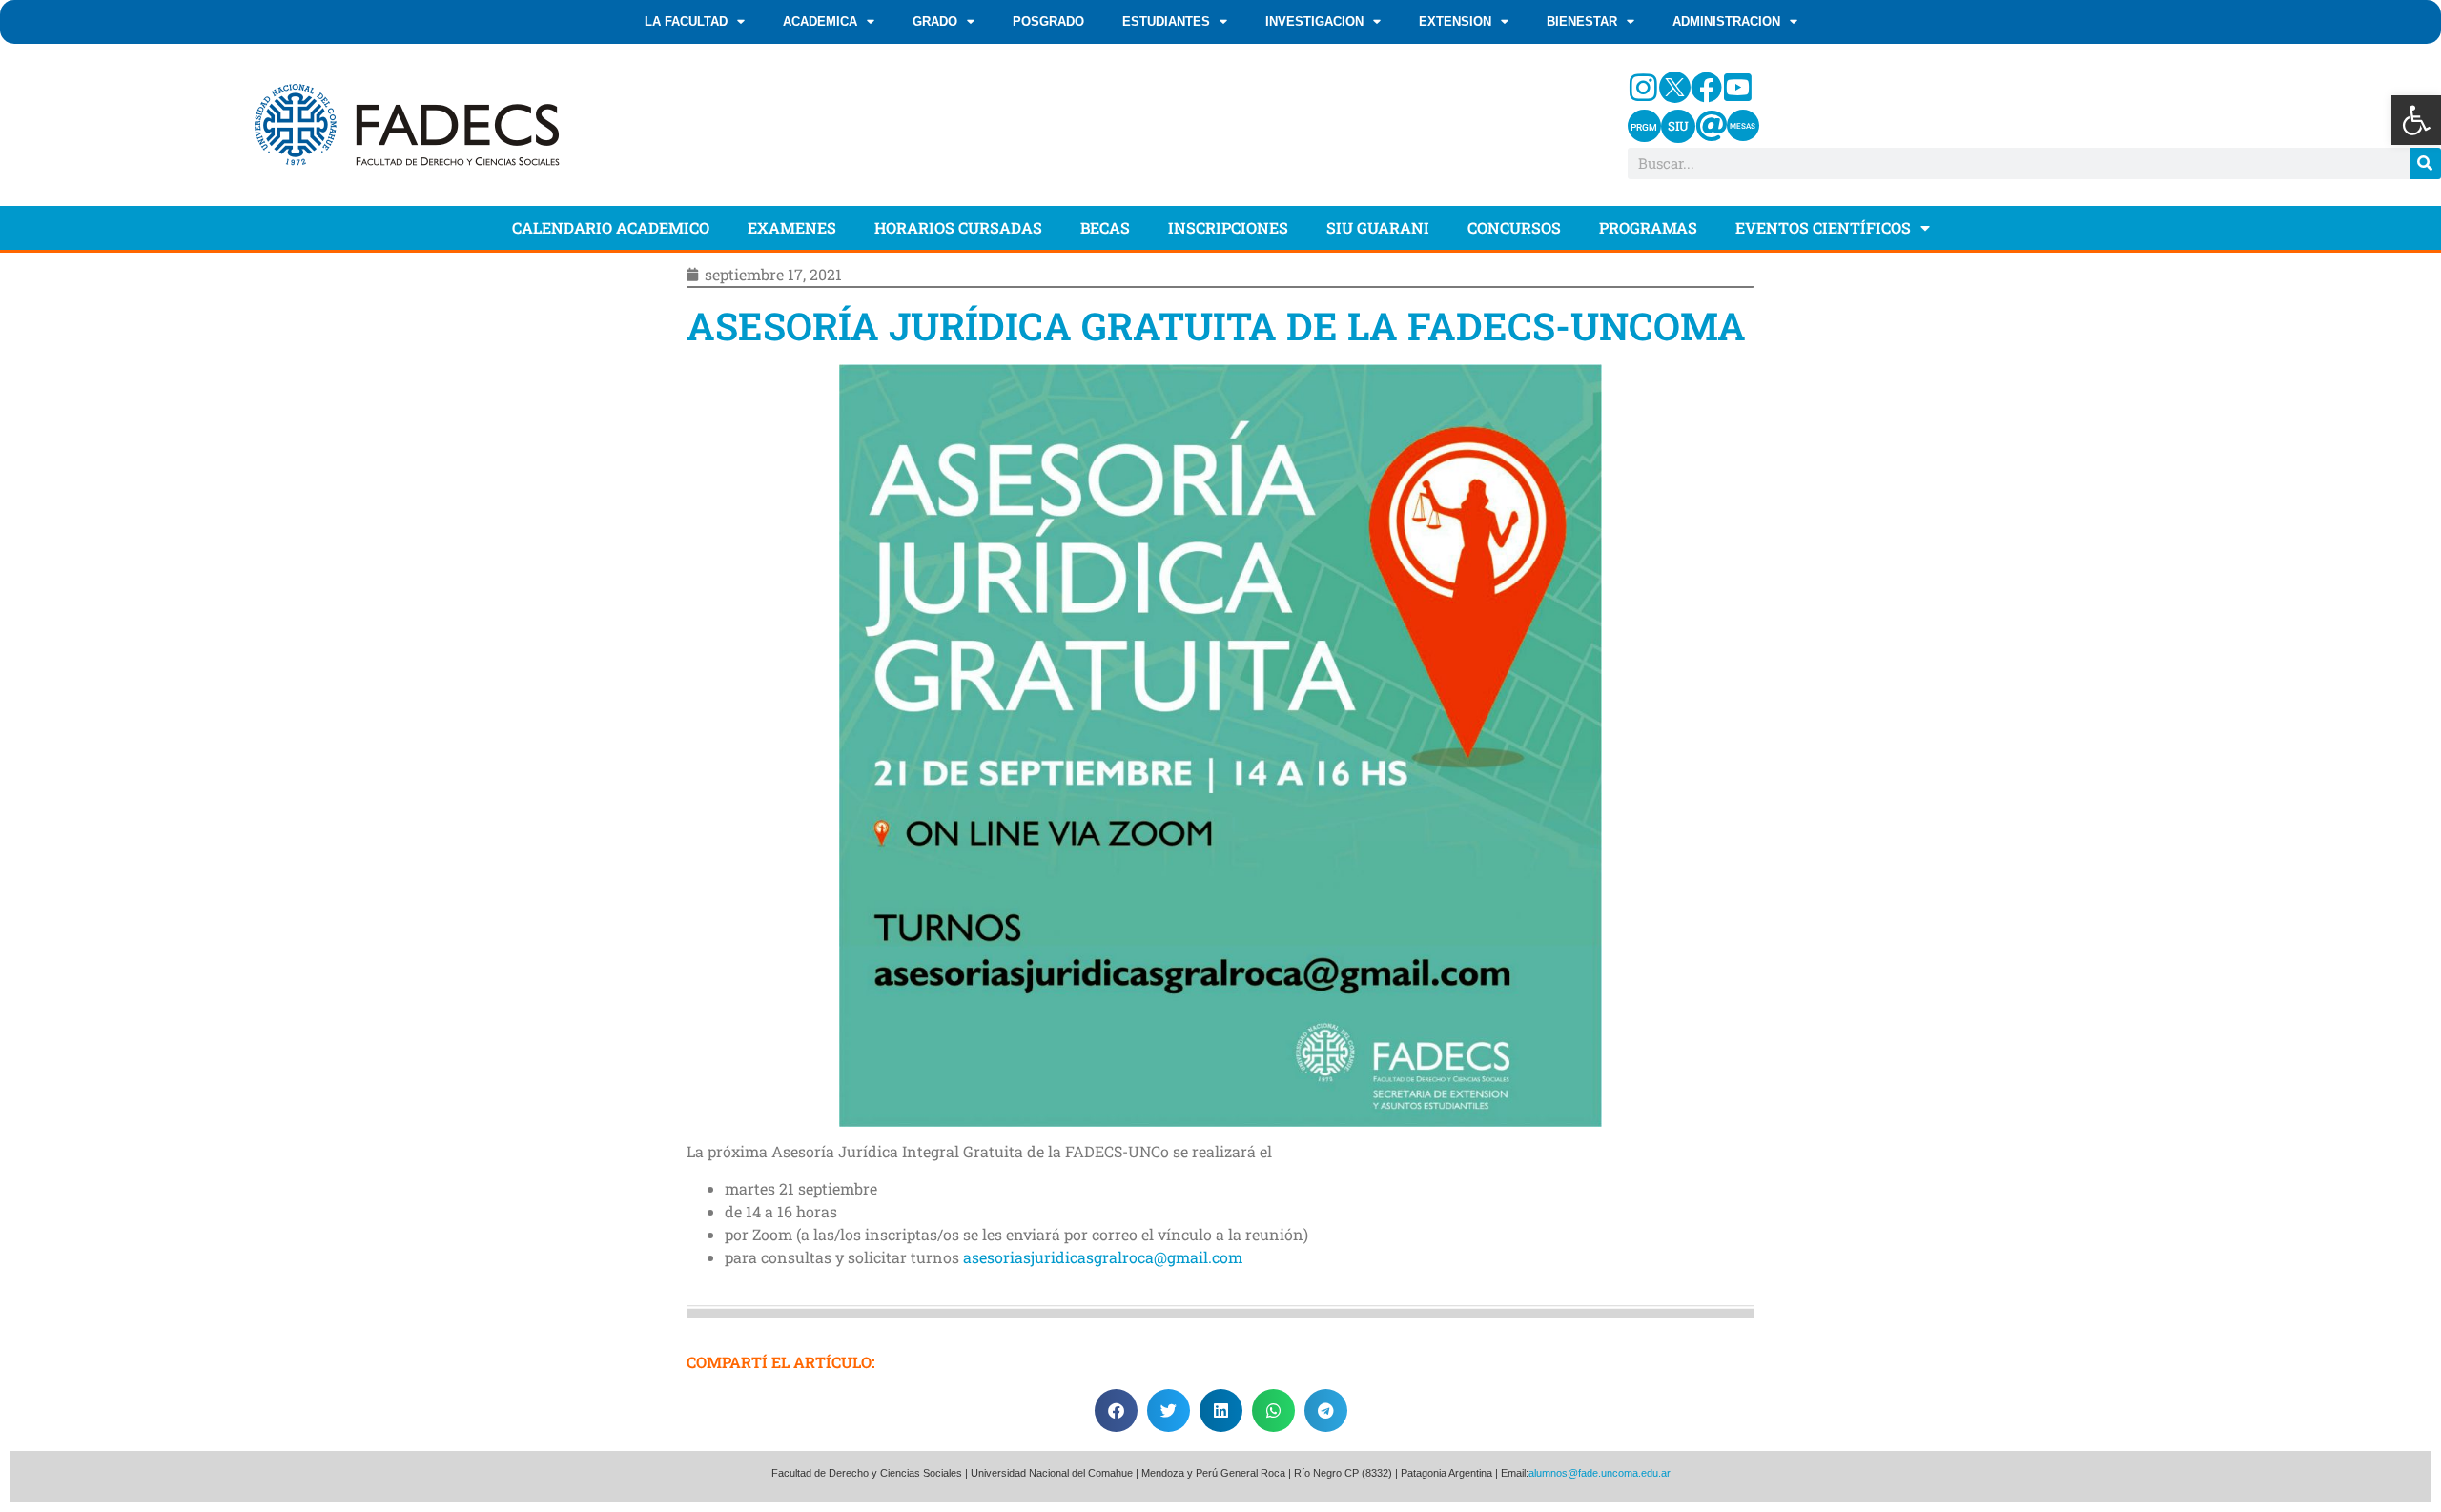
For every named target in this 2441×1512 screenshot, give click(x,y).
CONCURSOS (1514, 227)
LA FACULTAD (686, 21)
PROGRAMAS (1648, 227)
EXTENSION (1455, 21)
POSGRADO (1048, 21)
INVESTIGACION (1314, 21)
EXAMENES (792, 227)
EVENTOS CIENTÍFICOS (1823, 227)
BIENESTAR (1582, 21)
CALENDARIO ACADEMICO (611, 227)
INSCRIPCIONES (1228, 227)
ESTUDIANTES (1166, 21)
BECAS (1105, 227)
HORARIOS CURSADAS (958, 227)
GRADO (935, 21)
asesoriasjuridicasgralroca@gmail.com (1103, 1257)
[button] (2416, 120)
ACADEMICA (820, 21)
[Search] (2425, 163)
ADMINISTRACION (1726, 21)
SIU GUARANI (1378, 227)
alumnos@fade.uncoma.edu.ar (1600, 1473)
